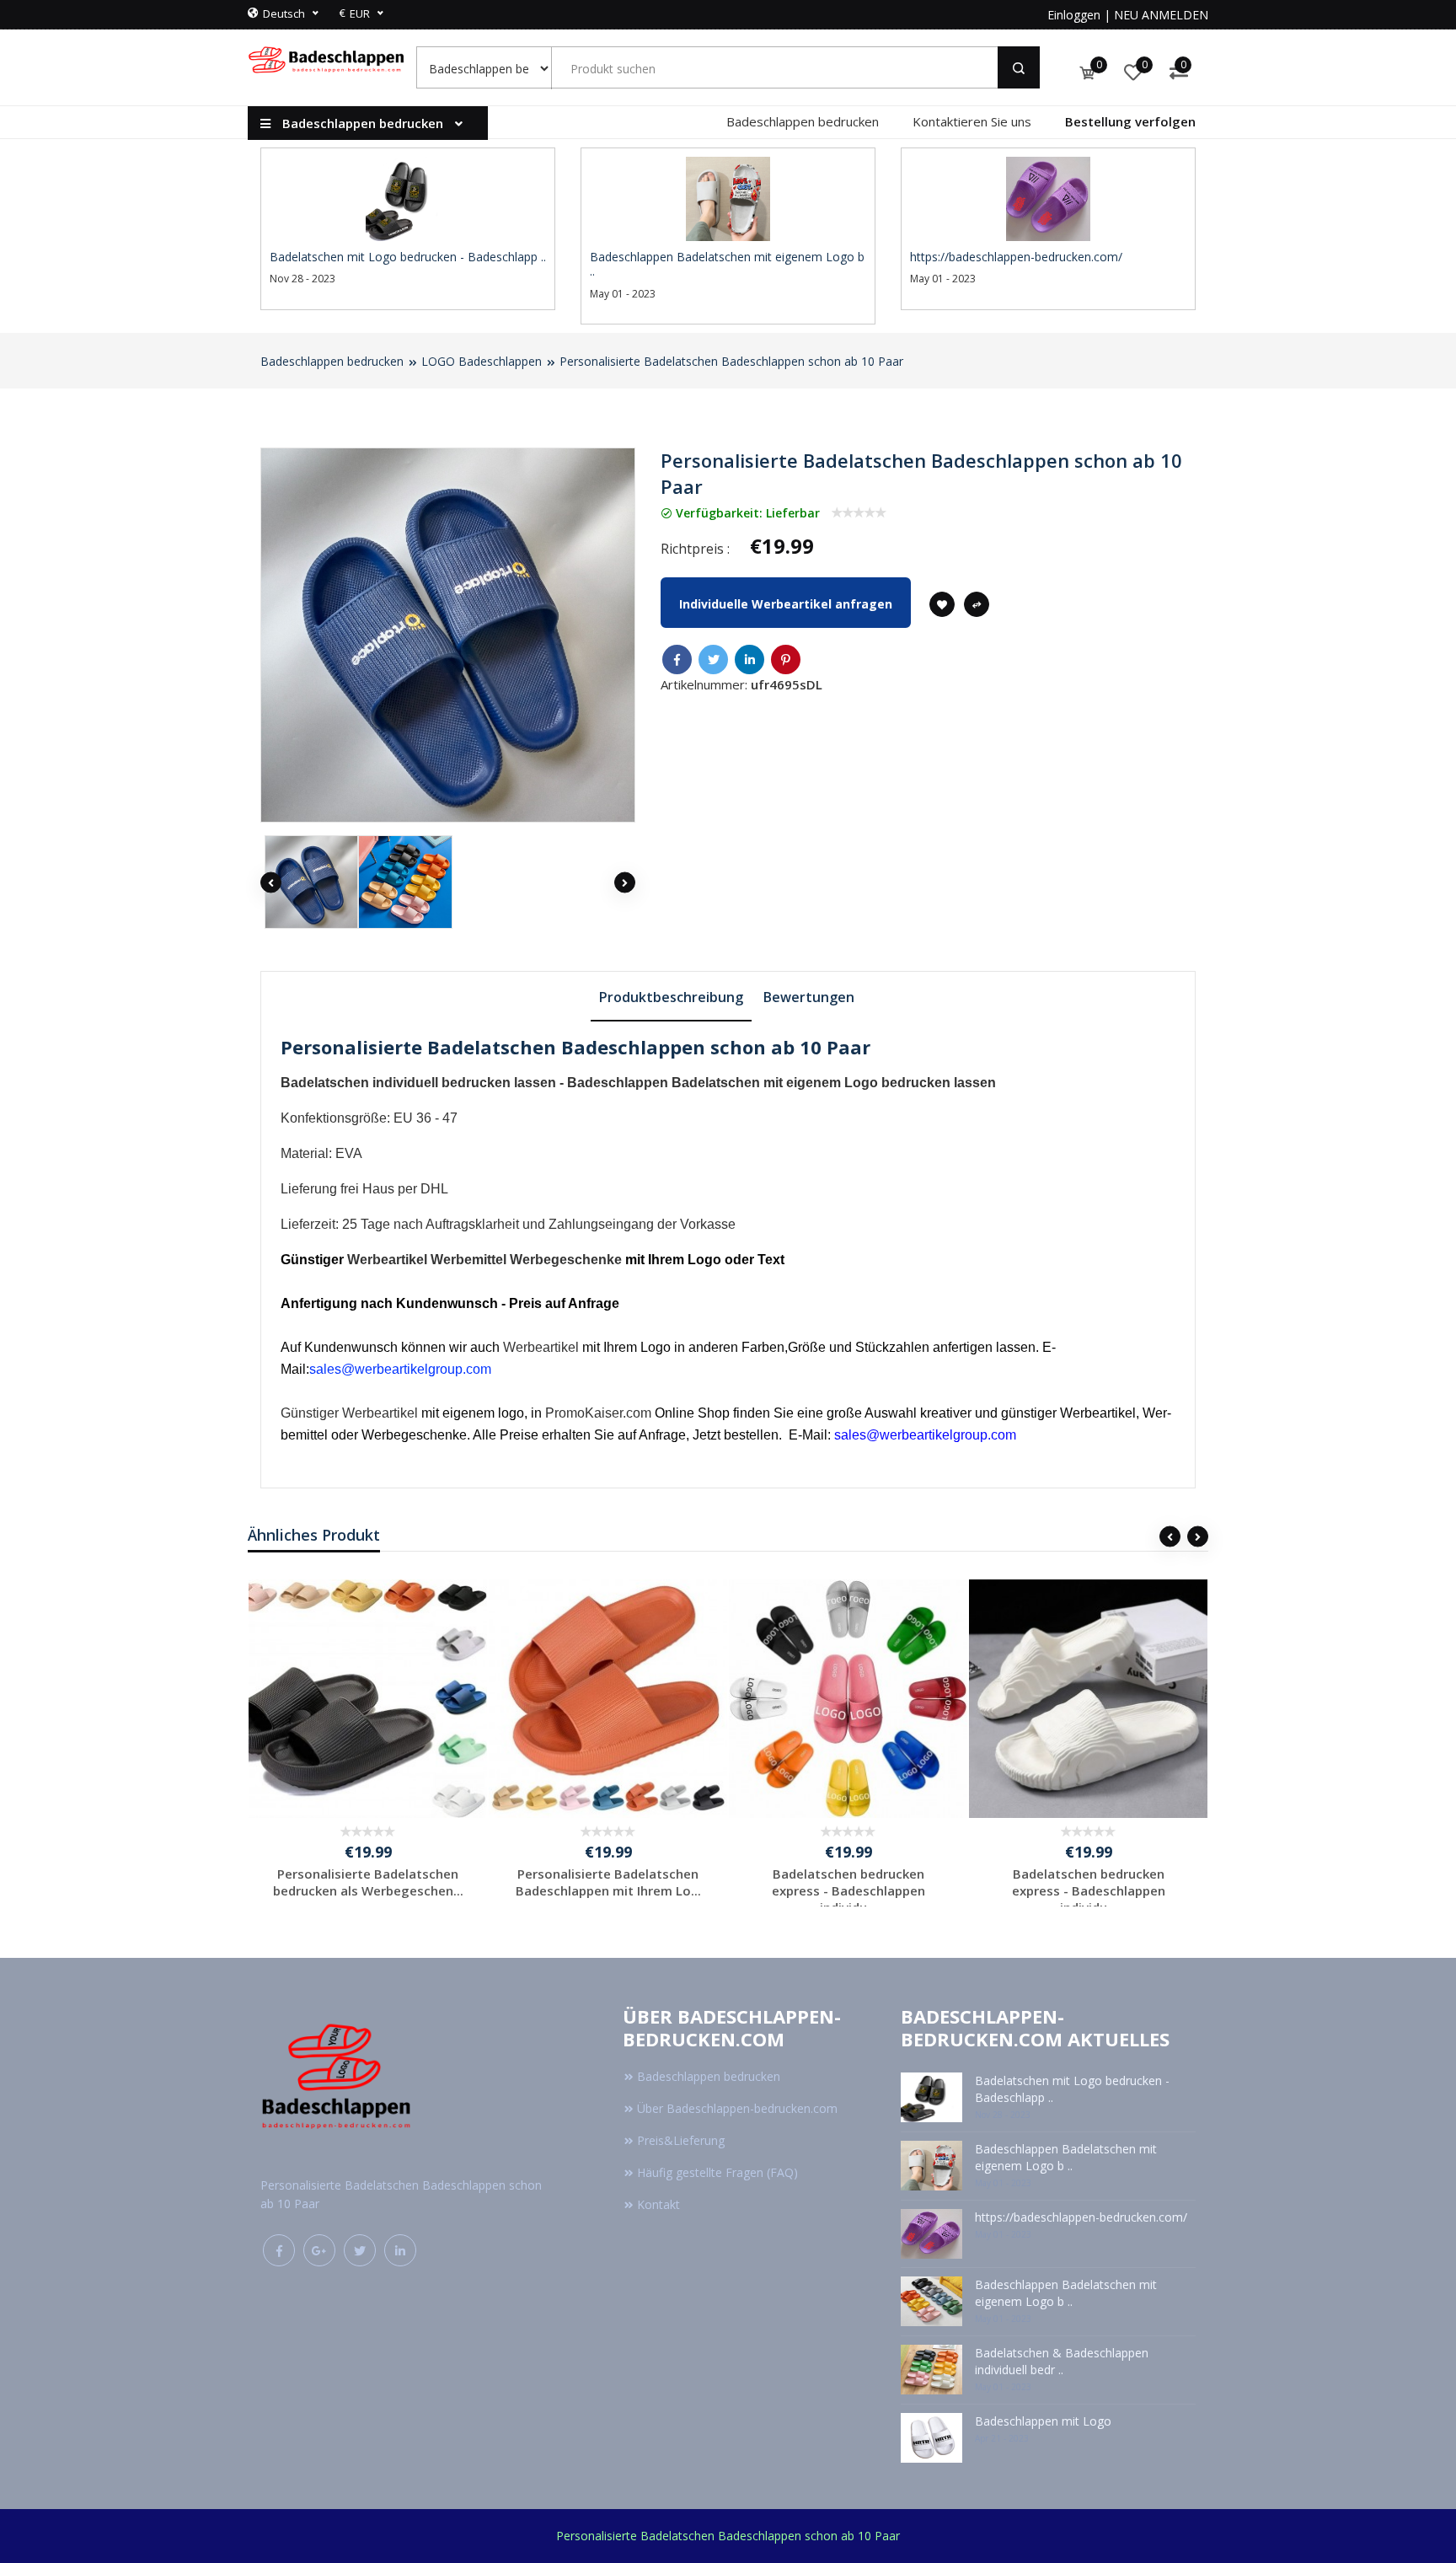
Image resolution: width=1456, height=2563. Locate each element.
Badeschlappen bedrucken (803, 121)
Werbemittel (468, 1260)
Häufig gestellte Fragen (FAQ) (717, 2172)
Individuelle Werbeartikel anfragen (786, 604)
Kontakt (658, 2204)
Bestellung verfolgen (1130, 121)
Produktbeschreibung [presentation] (671, 997)
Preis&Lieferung (681, 2140)
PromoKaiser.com (598, 1413)
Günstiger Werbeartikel (349, 1413)
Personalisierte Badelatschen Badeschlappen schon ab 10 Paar (731, 361)
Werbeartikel (387, 1260)
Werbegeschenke (566, 1260)
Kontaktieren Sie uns (972, 121)
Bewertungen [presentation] (809, 997)
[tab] (671, 996)
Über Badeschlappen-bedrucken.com (737, 2108)
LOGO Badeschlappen (482, 361)
